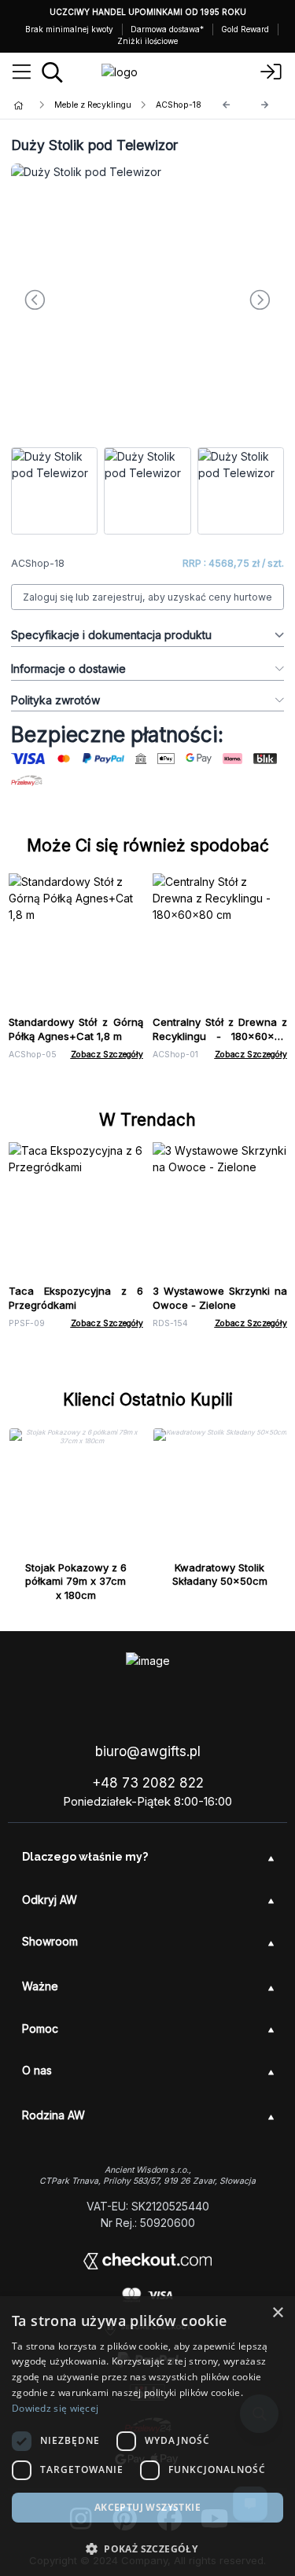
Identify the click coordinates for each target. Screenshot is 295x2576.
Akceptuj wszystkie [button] (147, 2507)
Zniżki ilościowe (147, 41)
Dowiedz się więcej (55, 2408)
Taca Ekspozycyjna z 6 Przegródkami (76, 1298)
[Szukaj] (52, 72)
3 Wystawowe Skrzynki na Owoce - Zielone (220, 1298)
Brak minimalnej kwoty (69, 29)
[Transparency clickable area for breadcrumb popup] (101, 105)
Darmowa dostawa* (167, 29)
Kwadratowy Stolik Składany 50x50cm (220, 1575)
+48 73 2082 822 (148, 1783)
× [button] (277, 2313)
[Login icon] (271, 72)
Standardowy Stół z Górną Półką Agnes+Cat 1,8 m (76, 1029)
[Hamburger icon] (22, 72)
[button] (147, 2548)
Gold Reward (245, 29)
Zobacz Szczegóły (107, 1055)
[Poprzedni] (227, 105)
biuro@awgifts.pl (148, 1751)
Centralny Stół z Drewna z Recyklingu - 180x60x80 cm (220, 1036)
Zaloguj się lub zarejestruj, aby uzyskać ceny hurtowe (147, 597)
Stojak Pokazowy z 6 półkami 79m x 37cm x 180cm (76, 1582)
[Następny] (265, 105)
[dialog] (147, 2436)
